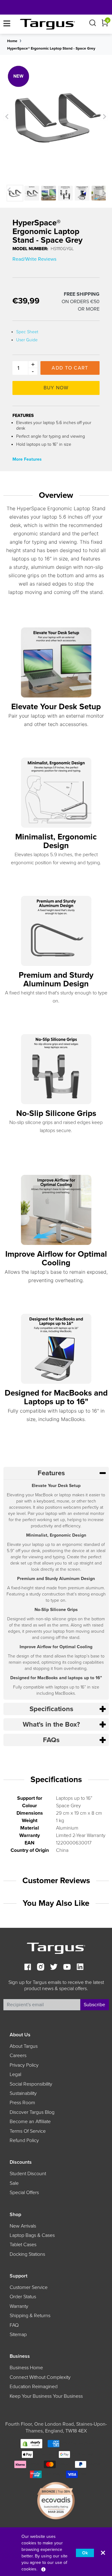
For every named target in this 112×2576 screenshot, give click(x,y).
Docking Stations (27, 2254)
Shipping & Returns (30, 2316)
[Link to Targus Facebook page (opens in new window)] (28, 1968)
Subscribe (94, 2005)
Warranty (19, 2306)
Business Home (26, 2368)
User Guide (27, 340)
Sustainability (23, 2093)
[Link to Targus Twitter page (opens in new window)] (54, 1968)
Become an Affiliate (30, 2122)
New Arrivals (23, 2226)
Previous (7, 117)
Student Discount (28, 2174)
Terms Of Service (28, 2131)
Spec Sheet (27, 332)
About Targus (24, 2046)
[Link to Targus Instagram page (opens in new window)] (41, 1968)
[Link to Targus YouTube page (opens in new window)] (67, 1968)
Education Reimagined (34, 2387)
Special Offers (24, 2193)
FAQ (14, 2325)
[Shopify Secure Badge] (31, 2443)
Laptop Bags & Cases (32, 2235)
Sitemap (18, 2335)
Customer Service (29, 2287)
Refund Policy (24, 2140)
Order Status (23, 2297)
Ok (85, 2553)
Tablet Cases (23, 2245)
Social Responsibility (31, 2084)
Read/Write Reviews (34, 259)
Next (104, 117)
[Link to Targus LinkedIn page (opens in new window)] (80, 1968)
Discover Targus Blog (32, 2112)
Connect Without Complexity (40, 2377)
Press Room (22, 2103)
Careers (18, 2056)
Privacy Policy (24, 2065)
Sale (14, 2183)
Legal (15, 2074)
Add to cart (70, 368)
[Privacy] (43, 2569)
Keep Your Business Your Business (46, 2396)
